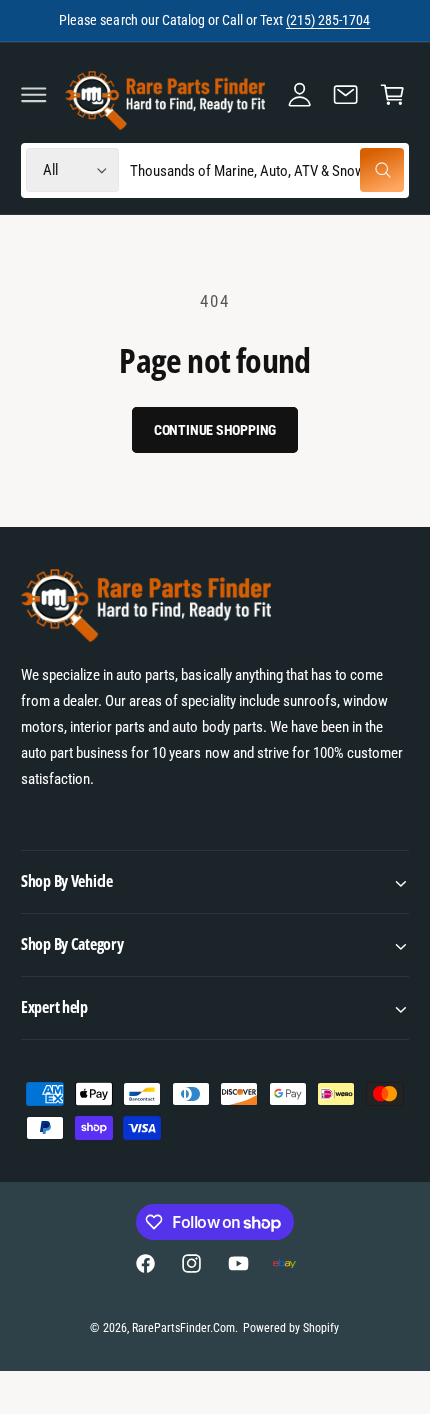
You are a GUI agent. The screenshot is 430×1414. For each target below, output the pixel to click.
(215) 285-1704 (328, 20)
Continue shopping (215, 430)
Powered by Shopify (291, 1328)
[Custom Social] (284, 1263)
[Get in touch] (346, 94)
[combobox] (266, 170)
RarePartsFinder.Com (183, 1328)
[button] (34, 94)
